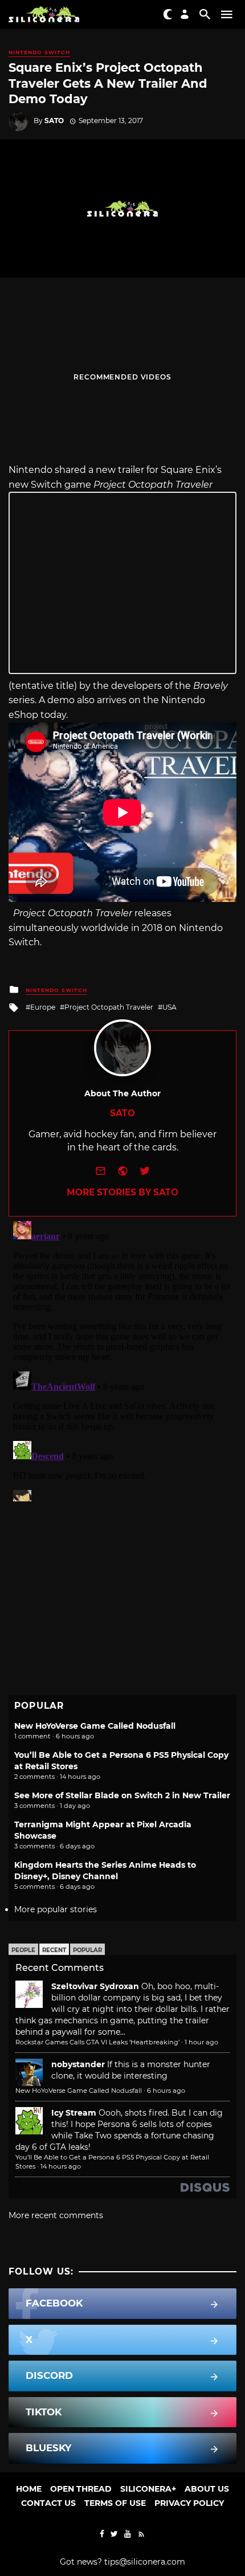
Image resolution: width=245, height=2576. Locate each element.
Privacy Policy (189, 2503)
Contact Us (48, 2503)
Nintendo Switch (39, 52)
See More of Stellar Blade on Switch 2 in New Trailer (122, 1795)
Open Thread (81, 2489)
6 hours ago (166, 2091)
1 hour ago (201, 2042)
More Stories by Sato (122, 1192)
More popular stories (56, 1909)
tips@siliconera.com (145, 2562)
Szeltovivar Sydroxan (95, 1986)
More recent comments (56, 2215)
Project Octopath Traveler (109, 1007)
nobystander (78, 2064)
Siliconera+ (148, 2489)
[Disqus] (122, 1359)
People (23, 1950)
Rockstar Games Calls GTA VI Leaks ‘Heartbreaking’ (97, 2042)
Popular (87, 1950)
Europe (43, 1007)
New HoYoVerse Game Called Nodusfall (95, 1726)
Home (29, 2489)
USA (170, 1007)
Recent (54, 1950)
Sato (54, 121)
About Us (207, 2489)
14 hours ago (61, 2166)
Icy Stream (74, 2113)
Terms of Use (115, 2503)
